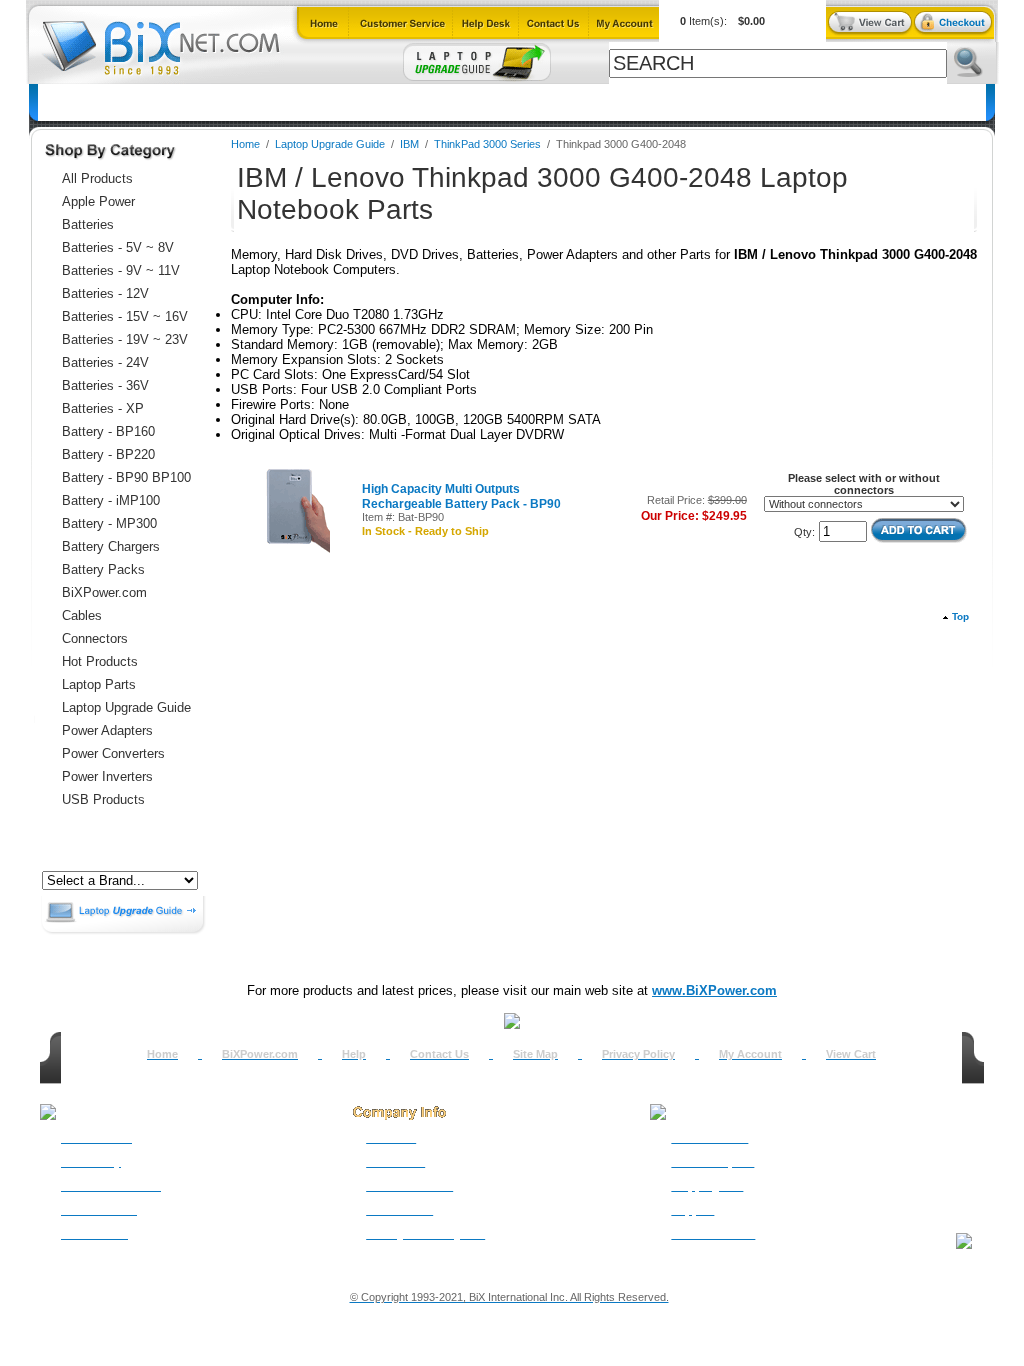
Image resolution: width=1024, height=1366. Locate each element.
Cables (301, 102)
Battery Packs (103, 569)
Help (354, 1054)
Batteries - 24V (105, 362)
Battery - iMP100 (111, 500)
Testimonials (399, 1210)
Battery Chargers (111, 546)
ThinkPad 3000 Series (487, 144)
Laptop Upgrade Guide (415, 102)
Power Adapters (557, 102)
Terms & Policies (409, 1186)
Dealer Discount (713, 1234)
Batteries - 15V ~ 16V (125, 316)
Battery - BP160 (108, 431)
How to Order (96, 1138)
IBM (411, 144)
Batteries (136, 102)
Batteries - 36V (105, 385)
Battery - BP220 (108, 454)
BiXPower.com (774, 102)
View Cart (851, 1054)
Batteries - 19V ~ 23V (125, 339)
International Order (111, 1186)
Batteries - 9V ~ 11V (121, 270)
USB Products (103, 799)
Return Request (712, 1162)
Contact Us (439, 1054)
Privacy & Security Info (425, 1234)
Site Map (535, 1054)
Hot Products (100, 661)
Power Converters (113, 753)
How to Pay (91, 1162)
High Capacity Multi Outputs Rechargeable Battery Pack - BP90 (461, 496)
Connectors (221, 102)
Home (68, 102)
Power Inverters (107, 776)
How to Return (709, 1138)
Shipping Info (707, 1186)
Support (692, 1210)
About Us (391, 1138)
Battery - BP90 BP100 (126, 477)
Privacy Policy (638, 1054)
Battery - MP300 (109, 523)
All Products (667, 102)
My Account (750, 1054)
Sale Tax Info (94, 1234)
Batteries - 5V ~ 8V (118, 247)
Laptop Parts (99, 684)
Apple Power (98, 201)
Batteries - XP (103, 408)
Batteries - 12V (105, 293)
